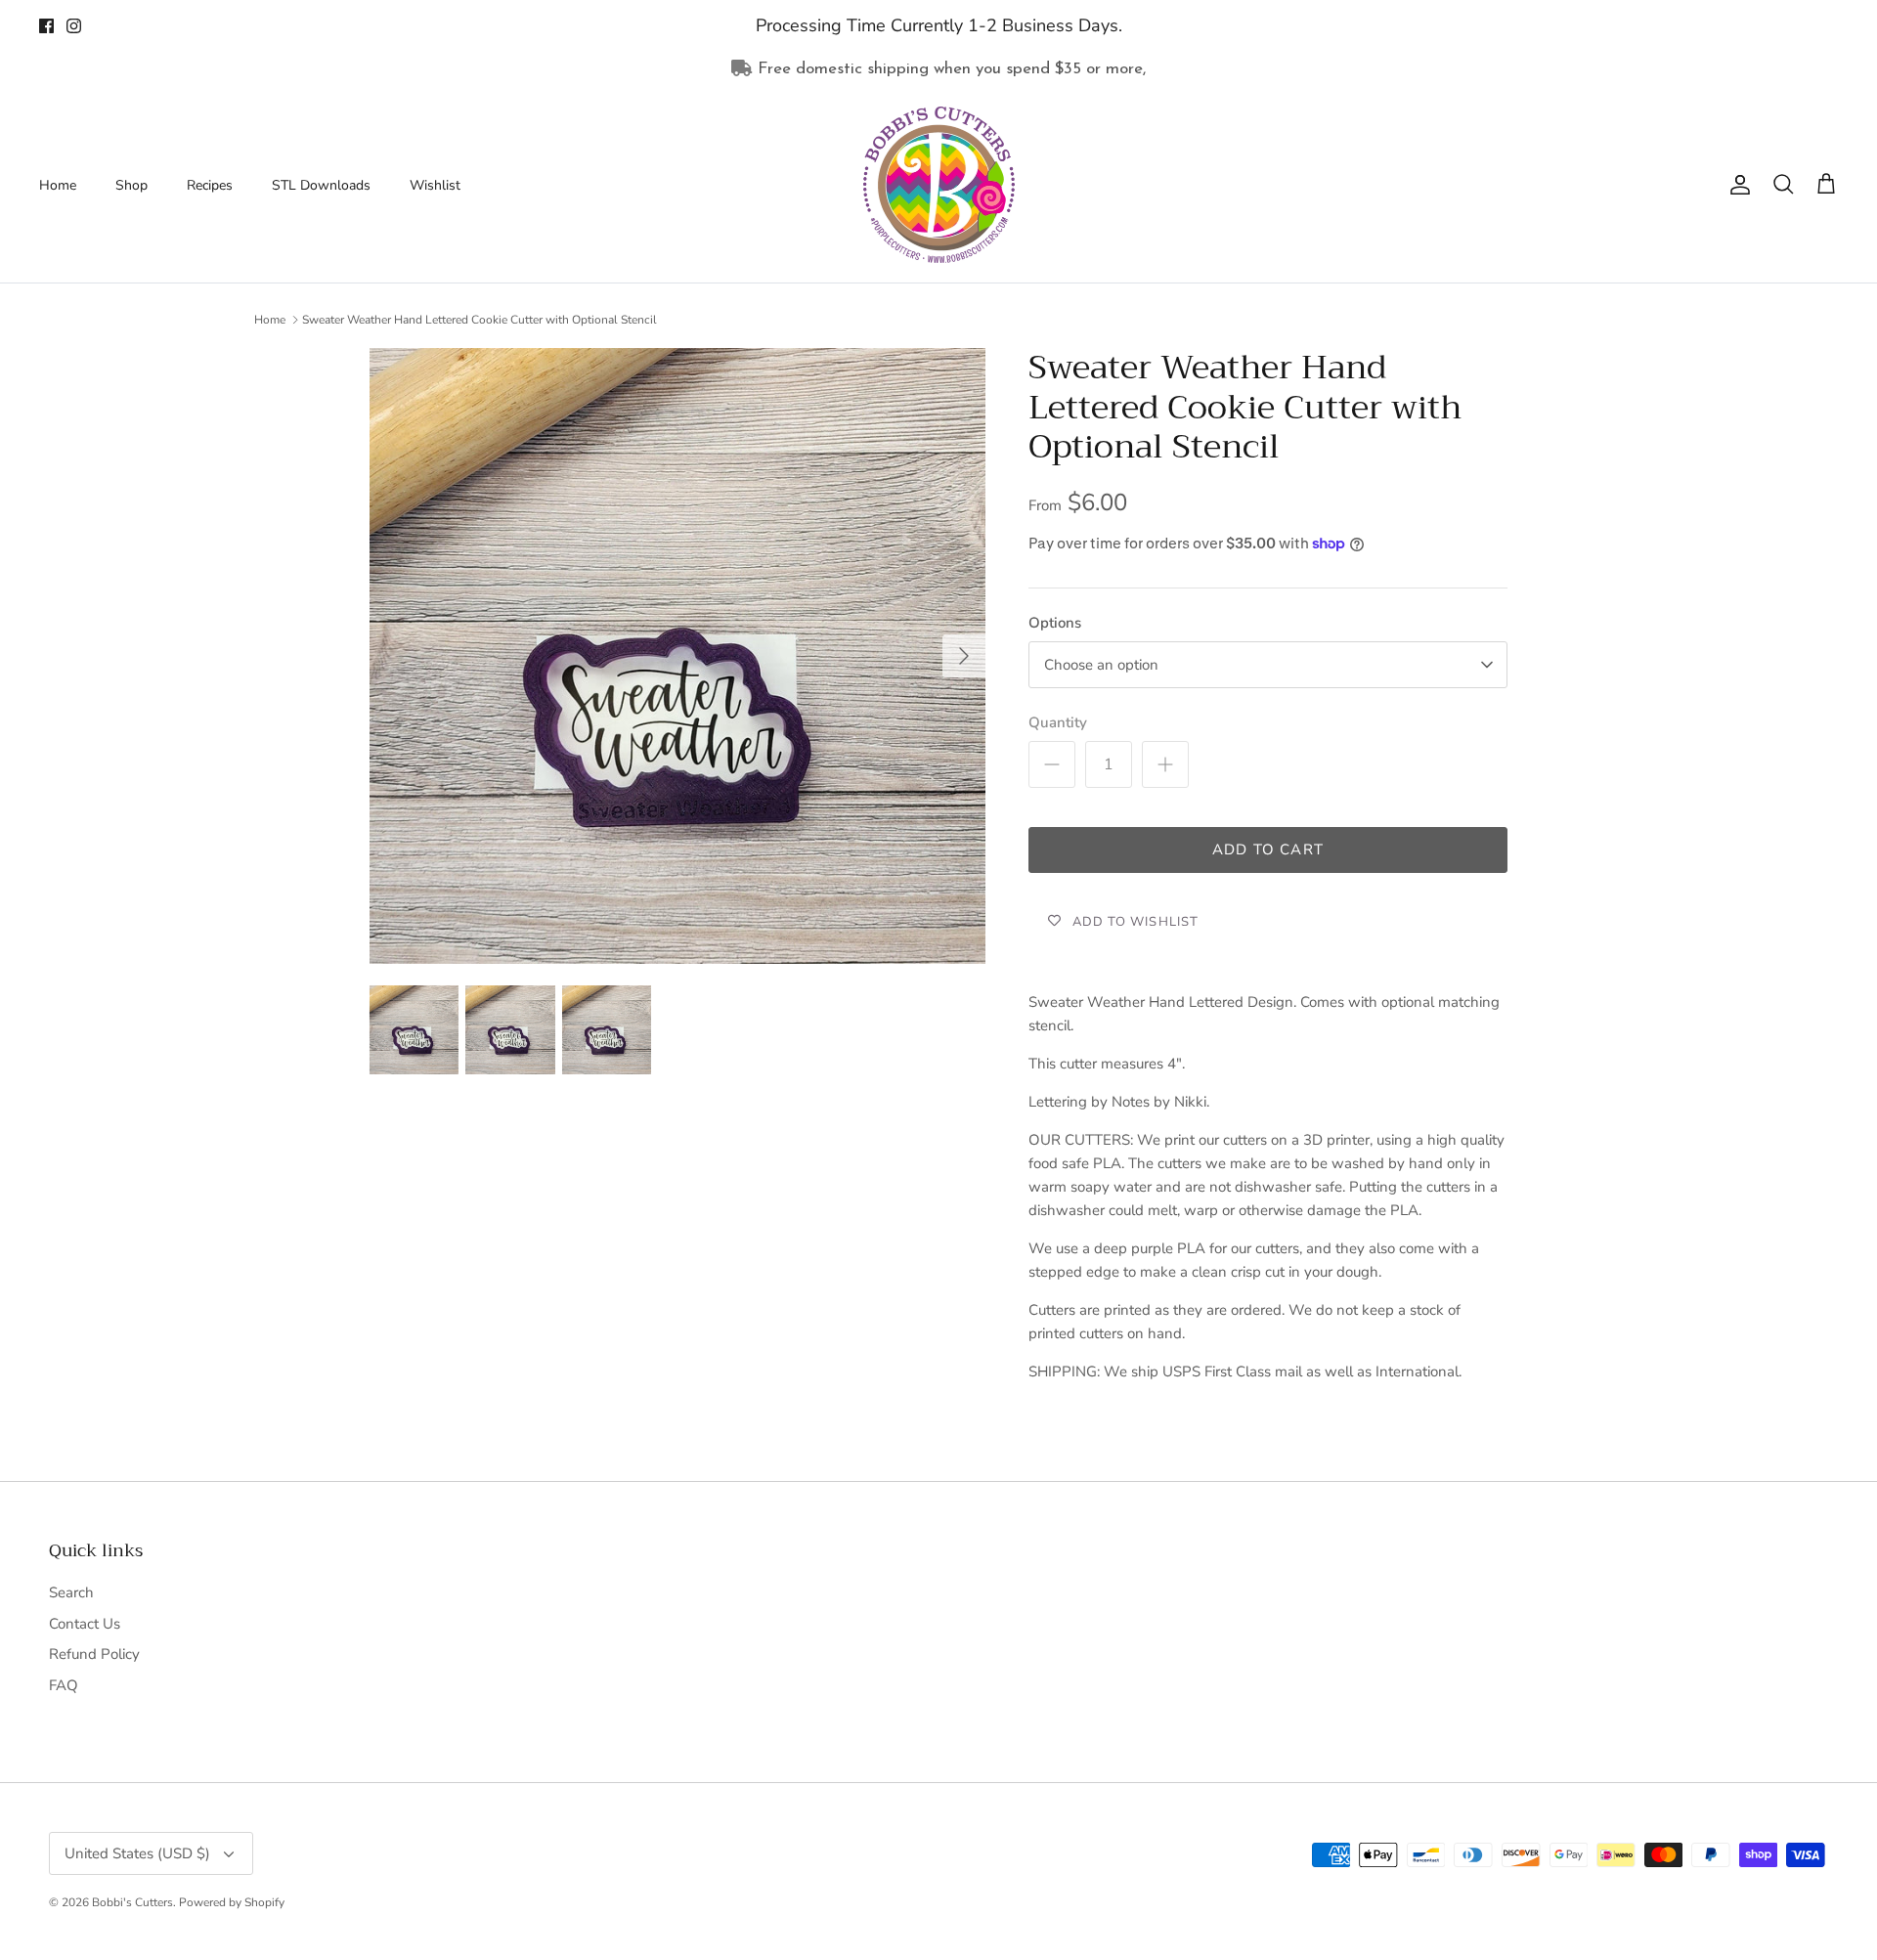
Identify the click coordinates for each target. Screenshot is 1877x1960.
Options (1055, 623)
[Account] (1736, 185)
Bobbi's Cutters (132, 1902)
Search (71, 1592)
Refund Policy (94, 1654)
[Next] (964, 656)
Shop (131, 185)
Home (58, 185)
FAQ (64, 1685)
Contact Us (85, 1624)
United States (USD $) (137, 1853)
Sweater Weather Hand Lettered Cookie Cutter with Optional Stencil (480, 320)
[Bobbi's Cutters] (939, 185)
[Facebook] (46, 26)
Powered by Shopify (232, 1902)
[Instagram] (74, 26)
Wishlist (435, 185)
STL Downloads (321, 185)
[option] (677, 656)
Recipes (210, 185)
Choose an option (1101, 665)
